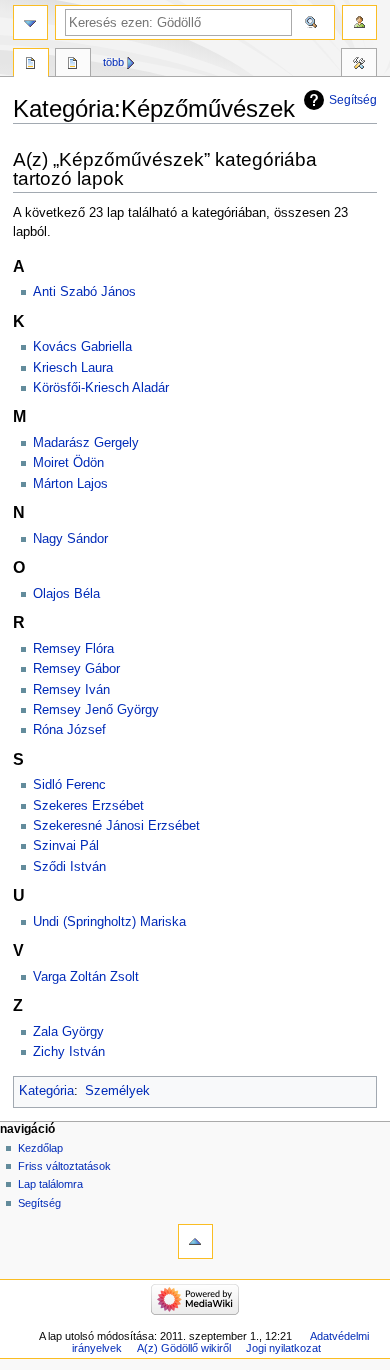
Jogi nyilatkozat (283, 1348)
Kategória (46, 1091)
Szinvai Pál (66, 846)
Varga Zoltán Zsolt (86, 977)
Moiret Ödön (68, 463)
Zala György (68, 1032)
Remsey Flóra (73, 649)
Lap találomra (50, 1184)
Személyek (117, 1091)
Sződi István (69, 867)
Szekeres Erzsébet (88, 806)
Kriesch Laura (73, 368)
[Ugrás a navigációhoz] (30, 22)
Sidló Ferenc (69, 785)
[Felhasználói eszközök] (359, 22)
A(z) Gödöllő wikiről (184, 1348)
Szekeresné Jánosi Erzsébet (116, 826)
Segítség (353, 100)
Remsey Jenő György (96, 710)
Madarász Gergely (86, 443)
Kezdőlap (40, 1148)
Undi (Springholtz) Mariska (109, 922)
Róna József (69, 730)
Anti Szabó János (84, 292)
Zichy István (69, 1052)
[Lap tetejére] (195, 1241)
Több (113, 62)
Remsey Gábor (76, 669)
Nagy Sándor (70, 539)
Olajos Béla (66, 594)
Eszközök (359, 65)
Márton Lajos (70, 484)
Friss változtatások (64, 1166)
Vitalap (73, 65)
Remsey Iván (71, 690)
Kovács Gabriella (82, 347)
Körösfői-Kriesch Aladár (101, 388)
